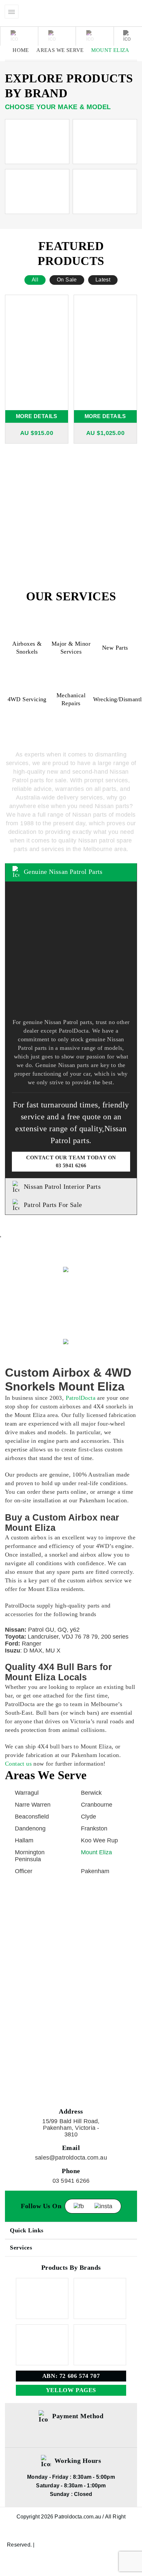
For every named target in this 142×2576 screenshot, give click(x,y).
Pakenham (95, 1871)
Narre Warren (33, 1805)
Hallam (24, 1840)
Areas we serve (60, 50)
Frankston (94, 1828)
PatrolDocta (81, 1398)
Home (21, 50)
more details (37, 416)
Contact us (18, 1764)
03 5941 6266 (71, 1165)
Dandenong (30, 1828)
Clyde (89, 1817)
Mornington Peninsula (30, 1856)
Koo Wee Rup (99, 1840)
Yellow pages (71, 2390)
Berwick (91, 1793)
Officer (24, 1871)
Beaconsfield (32, 1817)
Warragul (27, 1793)
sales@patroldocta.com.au (71, 2158)
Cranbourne (97, 1805)
